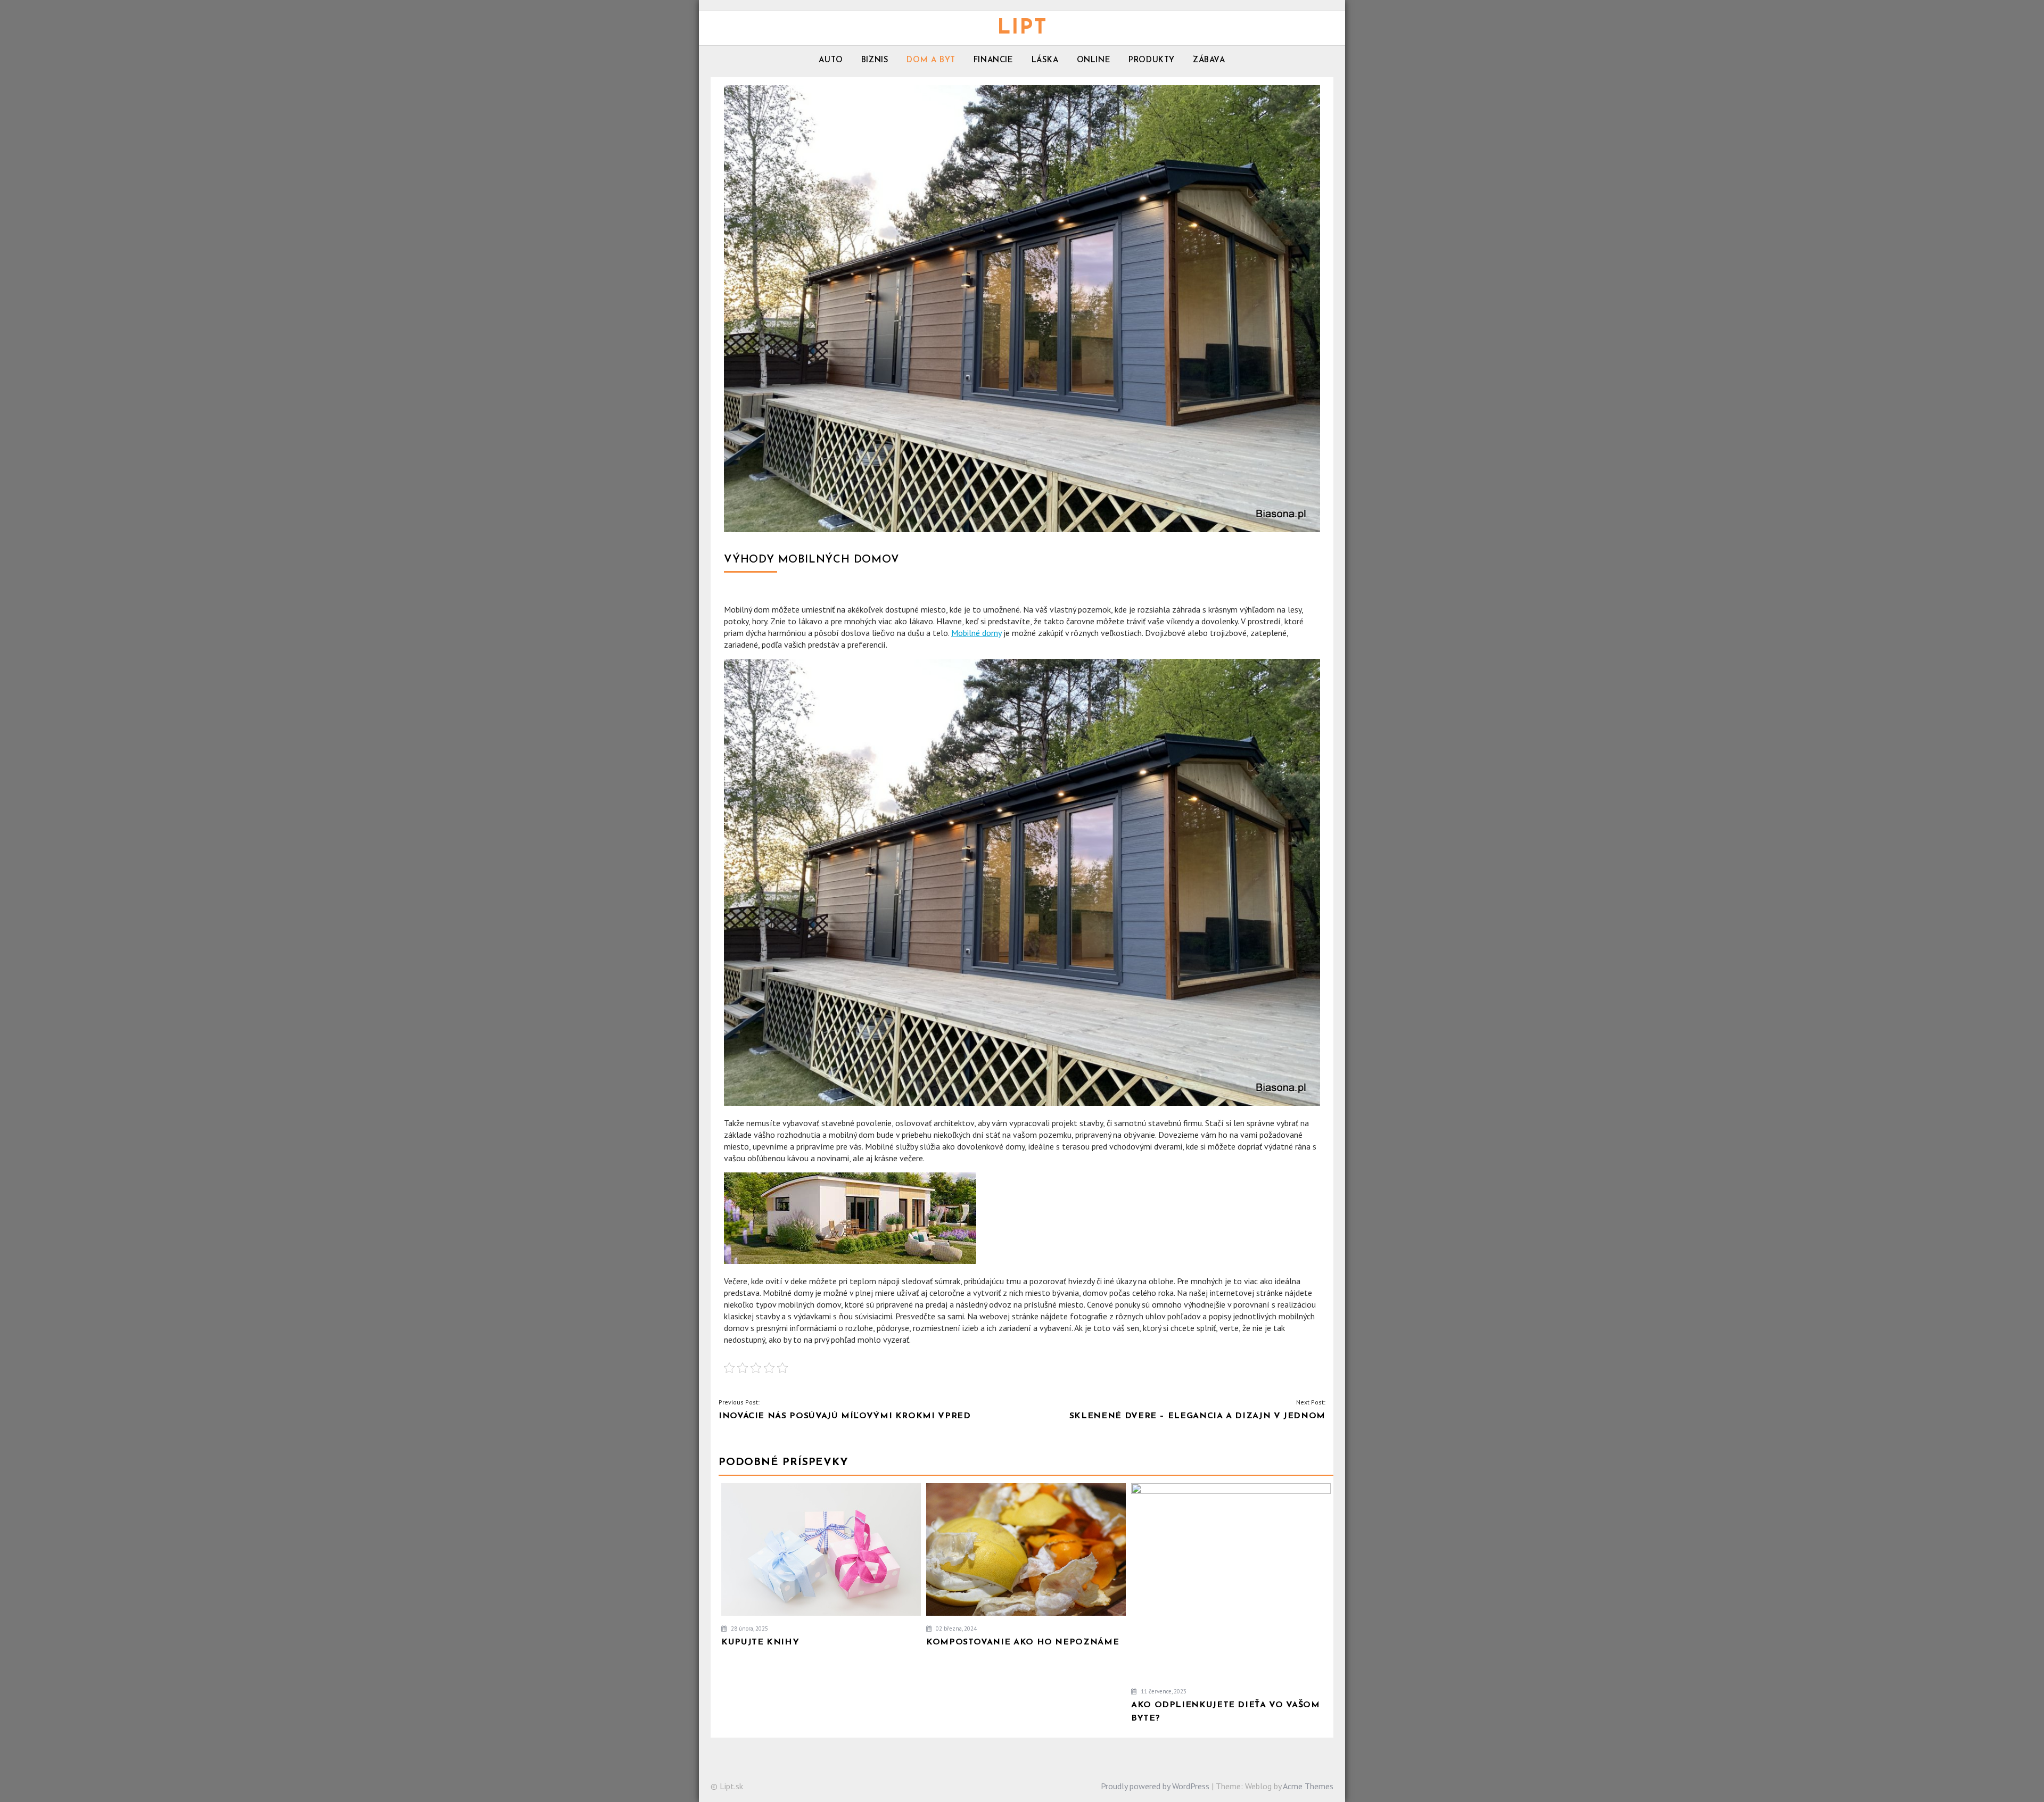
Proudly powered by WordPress (1155, 1786)
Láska (1045, 60)
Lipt (1022, 28)
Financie (994, 60)
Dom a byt (931, 60)
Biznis (875, 60)
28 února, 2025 (749, 1629)
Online (1094, 60)
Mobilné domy (976, 633)
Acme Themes (1308, 1786)
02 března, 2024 (955, 1629)
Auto (831, 60)
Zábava (1209, 60)
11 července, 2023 (1163, 1691)
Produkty (1152, 60)
